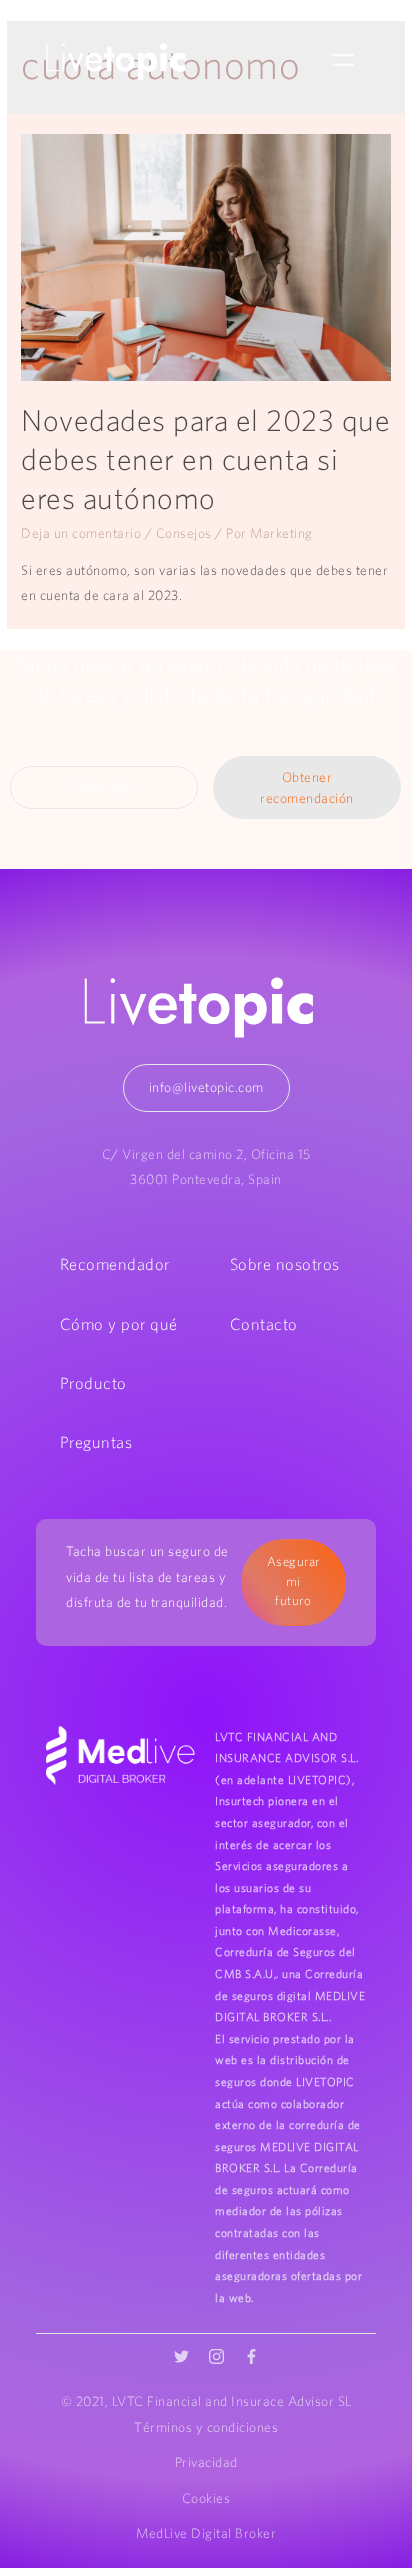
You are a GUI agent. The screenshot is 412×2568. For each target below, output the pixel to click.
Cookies (206, 2498)
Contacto (264, 1324)
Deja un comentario (81, 533)
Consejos (184, 533)
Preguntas (96, 1442)
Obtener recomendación (307, 787)
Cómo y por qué (119, 1324)
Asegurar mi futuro (293, 1581)
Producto (93, 1383)
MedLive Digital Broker (206, 2533)
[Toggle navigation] (343, 61)
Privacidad (206, 2462)
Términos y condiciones (206, 2427)
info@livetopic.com (206, 1087)
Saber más (104, 787)
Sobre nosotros (285, 1264)
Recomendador (115, 1264)
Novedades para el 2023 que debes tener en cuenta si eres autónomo (205, 459)
